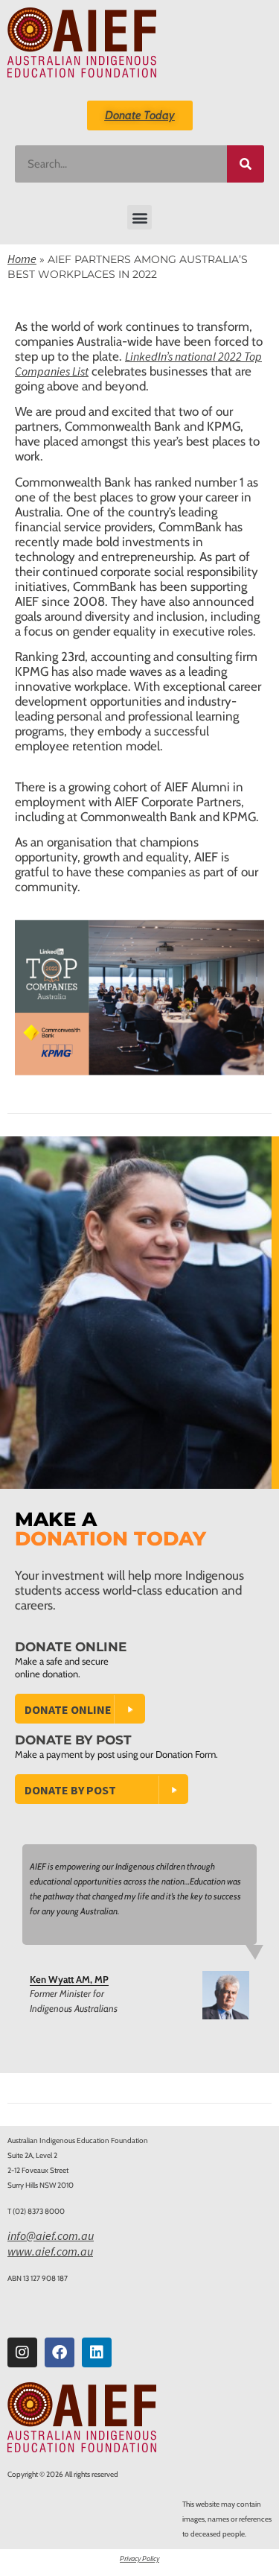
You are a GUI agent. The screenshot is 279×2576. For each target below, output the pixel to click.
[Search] (246, 164)
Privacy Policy (139, 2558)
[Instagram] (22, 2352)
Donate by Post (70, 1790)
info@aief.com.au (51, 2235)
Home (22, 259)
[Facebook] (60, 2352)
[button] (139, 217)
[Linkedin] (97, 2352)
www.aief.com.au (50, 2251)
